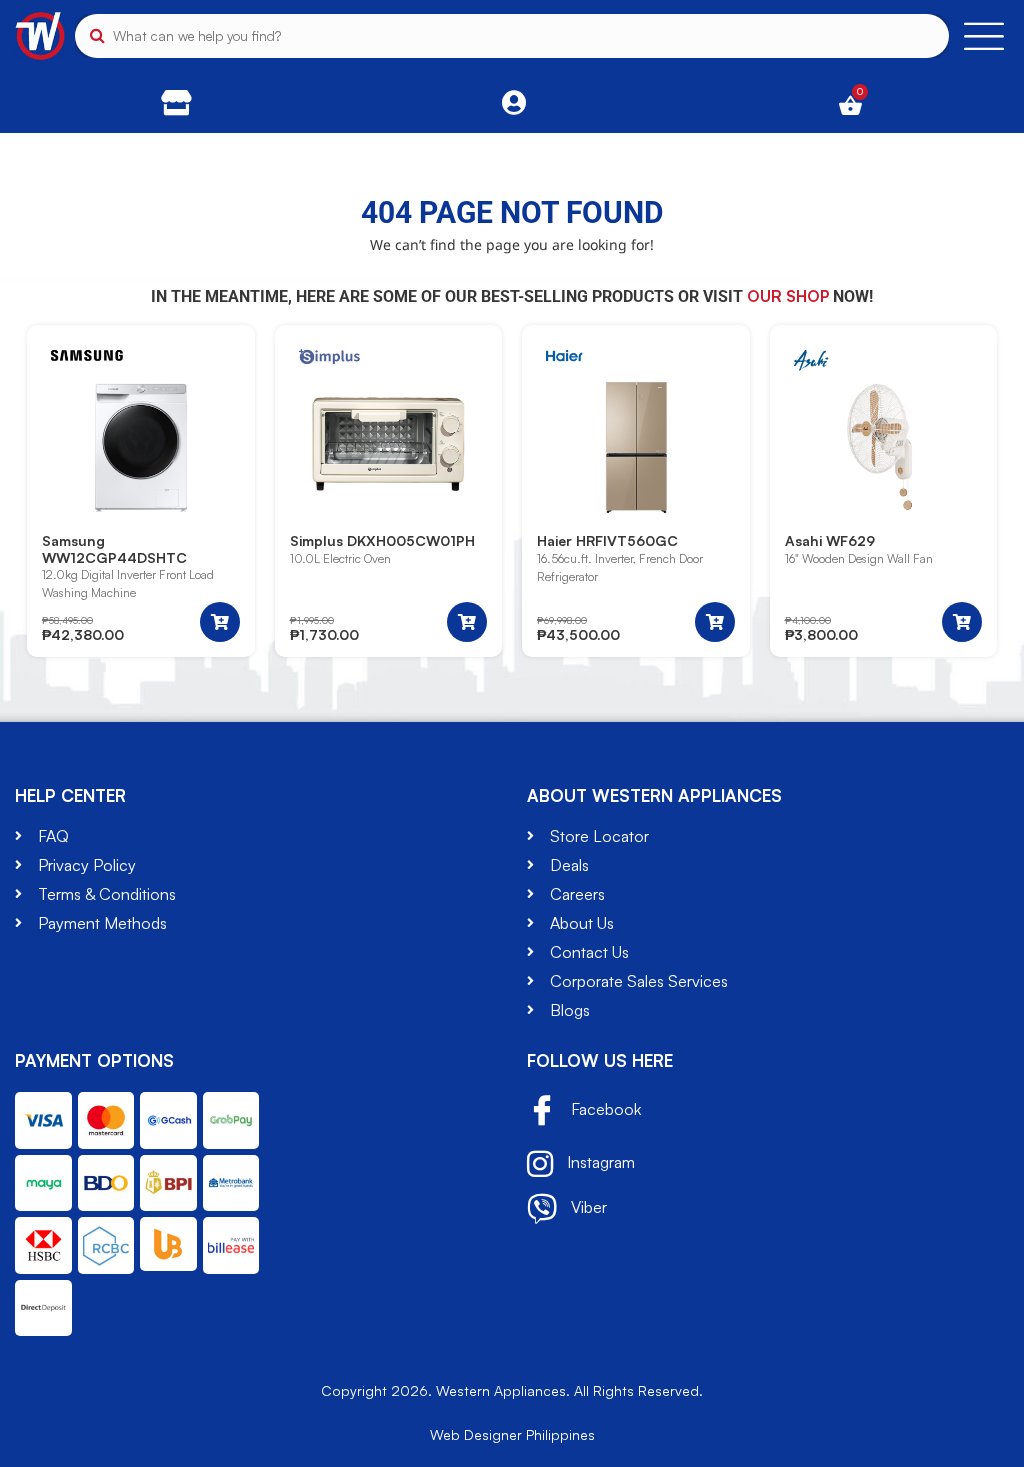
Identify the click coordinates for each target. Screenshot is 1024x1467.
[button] (220, 622)
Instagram (599, 1162)
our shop (788, 296)
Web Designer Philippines (512, 1434)
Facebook (604, 1110)
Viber (587, 1207)
